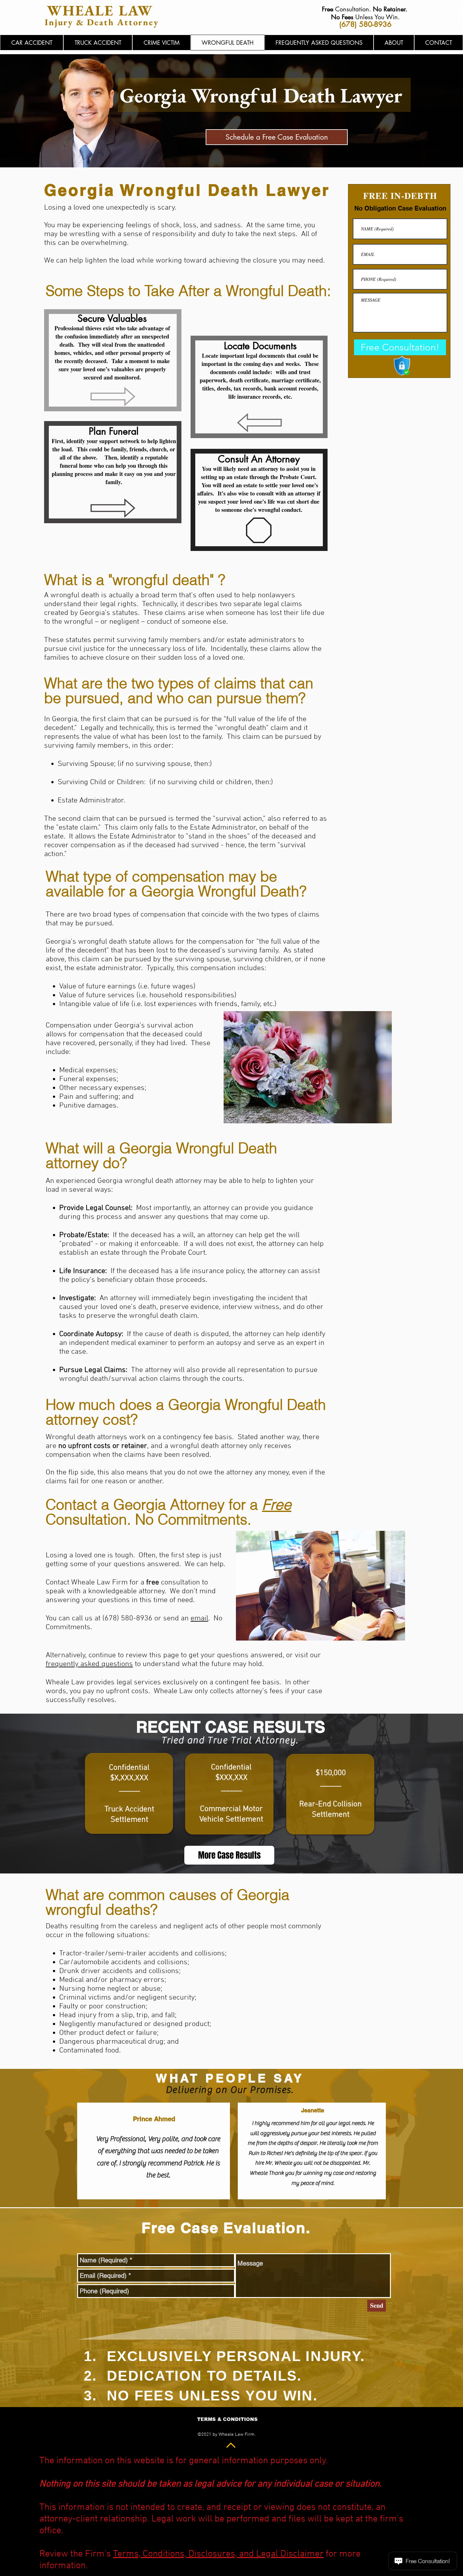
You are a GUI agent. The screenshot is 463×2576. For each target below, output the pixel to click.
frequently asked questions (89, 1664)
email (199, 1618)
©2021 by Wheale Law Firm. (226, 2434)
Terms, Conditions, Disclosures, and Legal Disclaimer (218, 2554)
